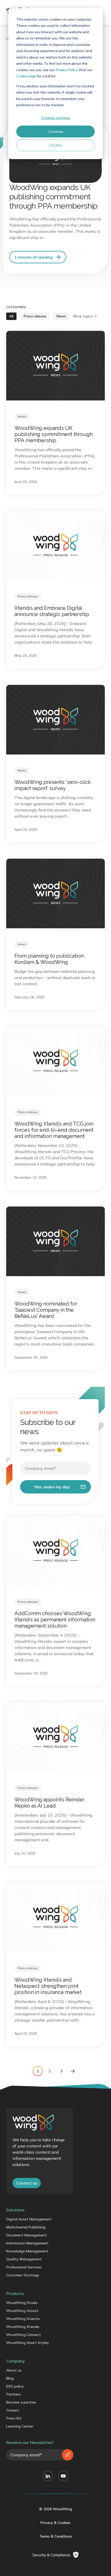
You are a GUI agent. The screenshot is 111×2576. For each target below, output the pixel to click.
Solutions (15, 2210)
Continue (56, 131)
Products (15, 2293)
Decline (56, 145)
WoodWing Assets (22, 2311)
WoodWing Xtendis (23, 2327)
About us (14, 2370)
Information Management (27, 2243)
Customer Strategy (23, 2275)
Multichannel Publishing (26, 2227)
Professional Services (24, 2267)
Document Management (26, 2235)
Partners (14, 2394)
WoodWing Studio (22, 2303)
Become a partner (21, 2402)
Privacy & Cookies (55, 2523)
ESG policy (15, 2386)
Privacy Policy (66, 70)
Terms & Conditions (56, 2536)
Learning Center (20, 2426)
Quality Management (24, 2259)
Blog (10, 2378)
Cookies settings (55, 118)
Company (15, 2361)
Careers (13, 2410)
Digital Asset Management (29, 2219)
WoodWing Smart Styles (27, 2343)
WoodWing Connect (23, 2335)
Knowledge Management (27, 2251)
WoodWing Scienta (23, 2319)
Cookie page (26, 76)
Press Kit (14, 2418)
